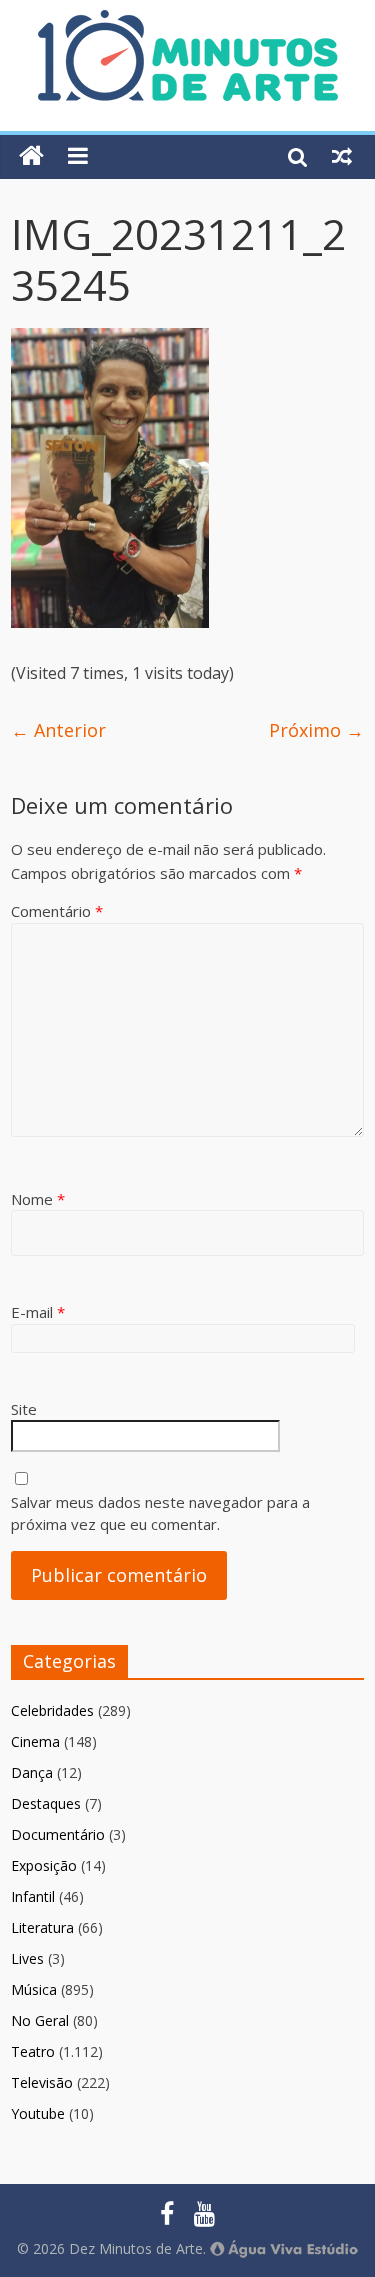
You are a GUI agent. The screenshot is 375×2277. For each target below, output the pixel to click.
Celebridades (52, 1710)
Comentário (57, 911)
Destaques (46, 1803)
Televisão (42, 2082)
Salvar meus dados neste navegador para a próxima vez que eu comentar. (160, 1513)
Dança (32, 1772)
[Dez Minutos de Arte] (188, 22)
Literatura (42, 1927)
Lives (27, 1958)
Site (24, 1409)
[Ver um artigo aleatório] (342, 156)
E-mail (38, 1312)
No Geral (40, 2020)
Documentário (58, 1834)
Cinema (35, 1741)
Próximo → (316, 730)
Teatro (33, 2051)
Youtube (38, 2113)
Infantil (33, 1896)
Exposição (44, 1865)
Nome (38, 1199)
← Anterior (58, 730)
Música (34, 1989)
